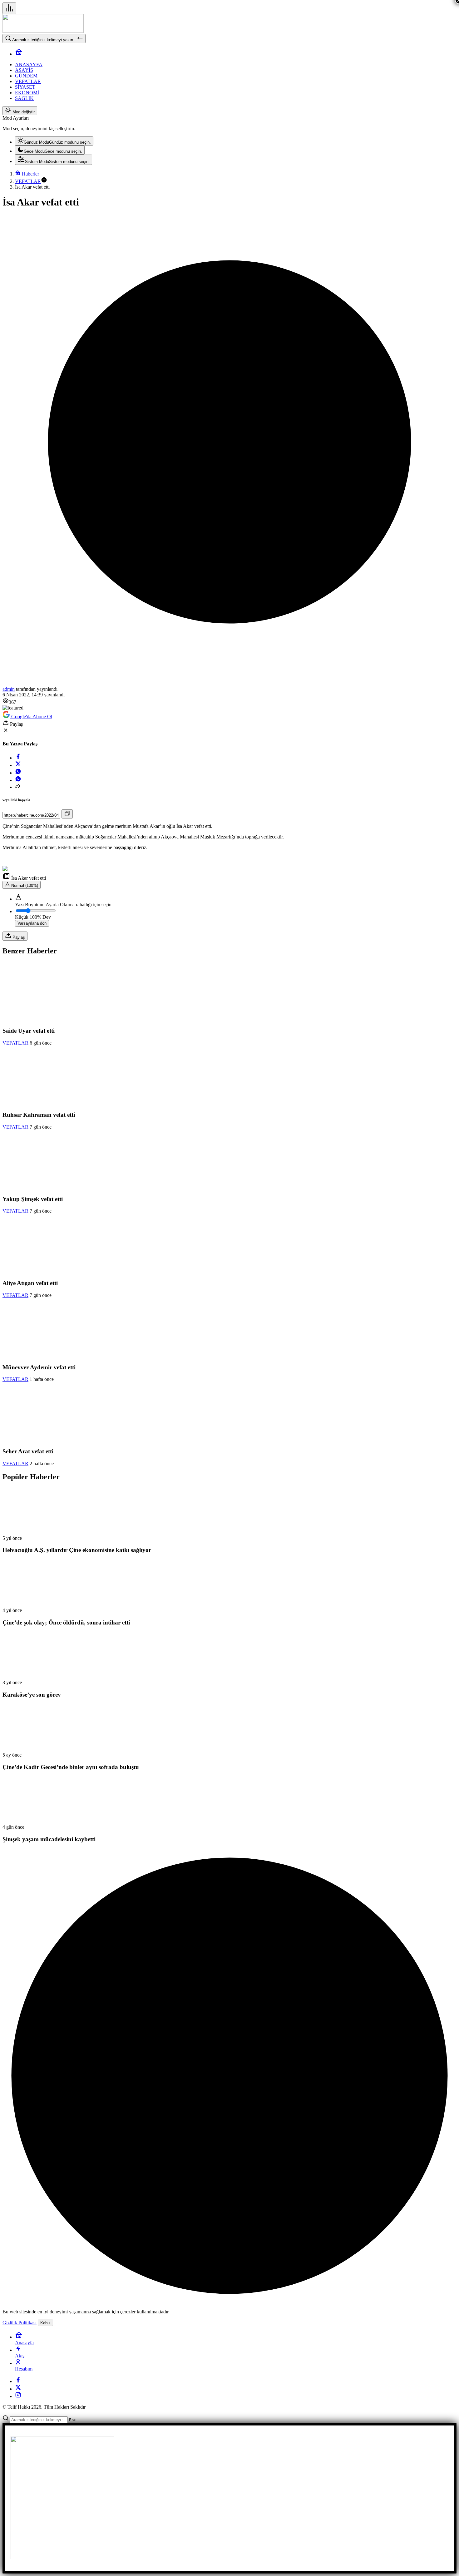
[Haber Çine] (43, 31)
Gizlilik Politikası (20, 2323)
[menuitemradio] (54, 141)
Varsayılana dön (32, 923)
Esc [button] (73, 2420)
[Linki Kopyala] (67, 814)
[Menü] (9, 8)
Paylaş (18, 937)
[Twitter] (18, 2389)
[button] (44, 181)
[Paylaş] (18, 787)
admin (9, 689)
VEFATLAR (15, 1043)
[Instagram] (18, 2396)
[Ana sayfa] (19, 54)
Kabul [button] (45, 2323)
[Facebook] (18, 2381)
